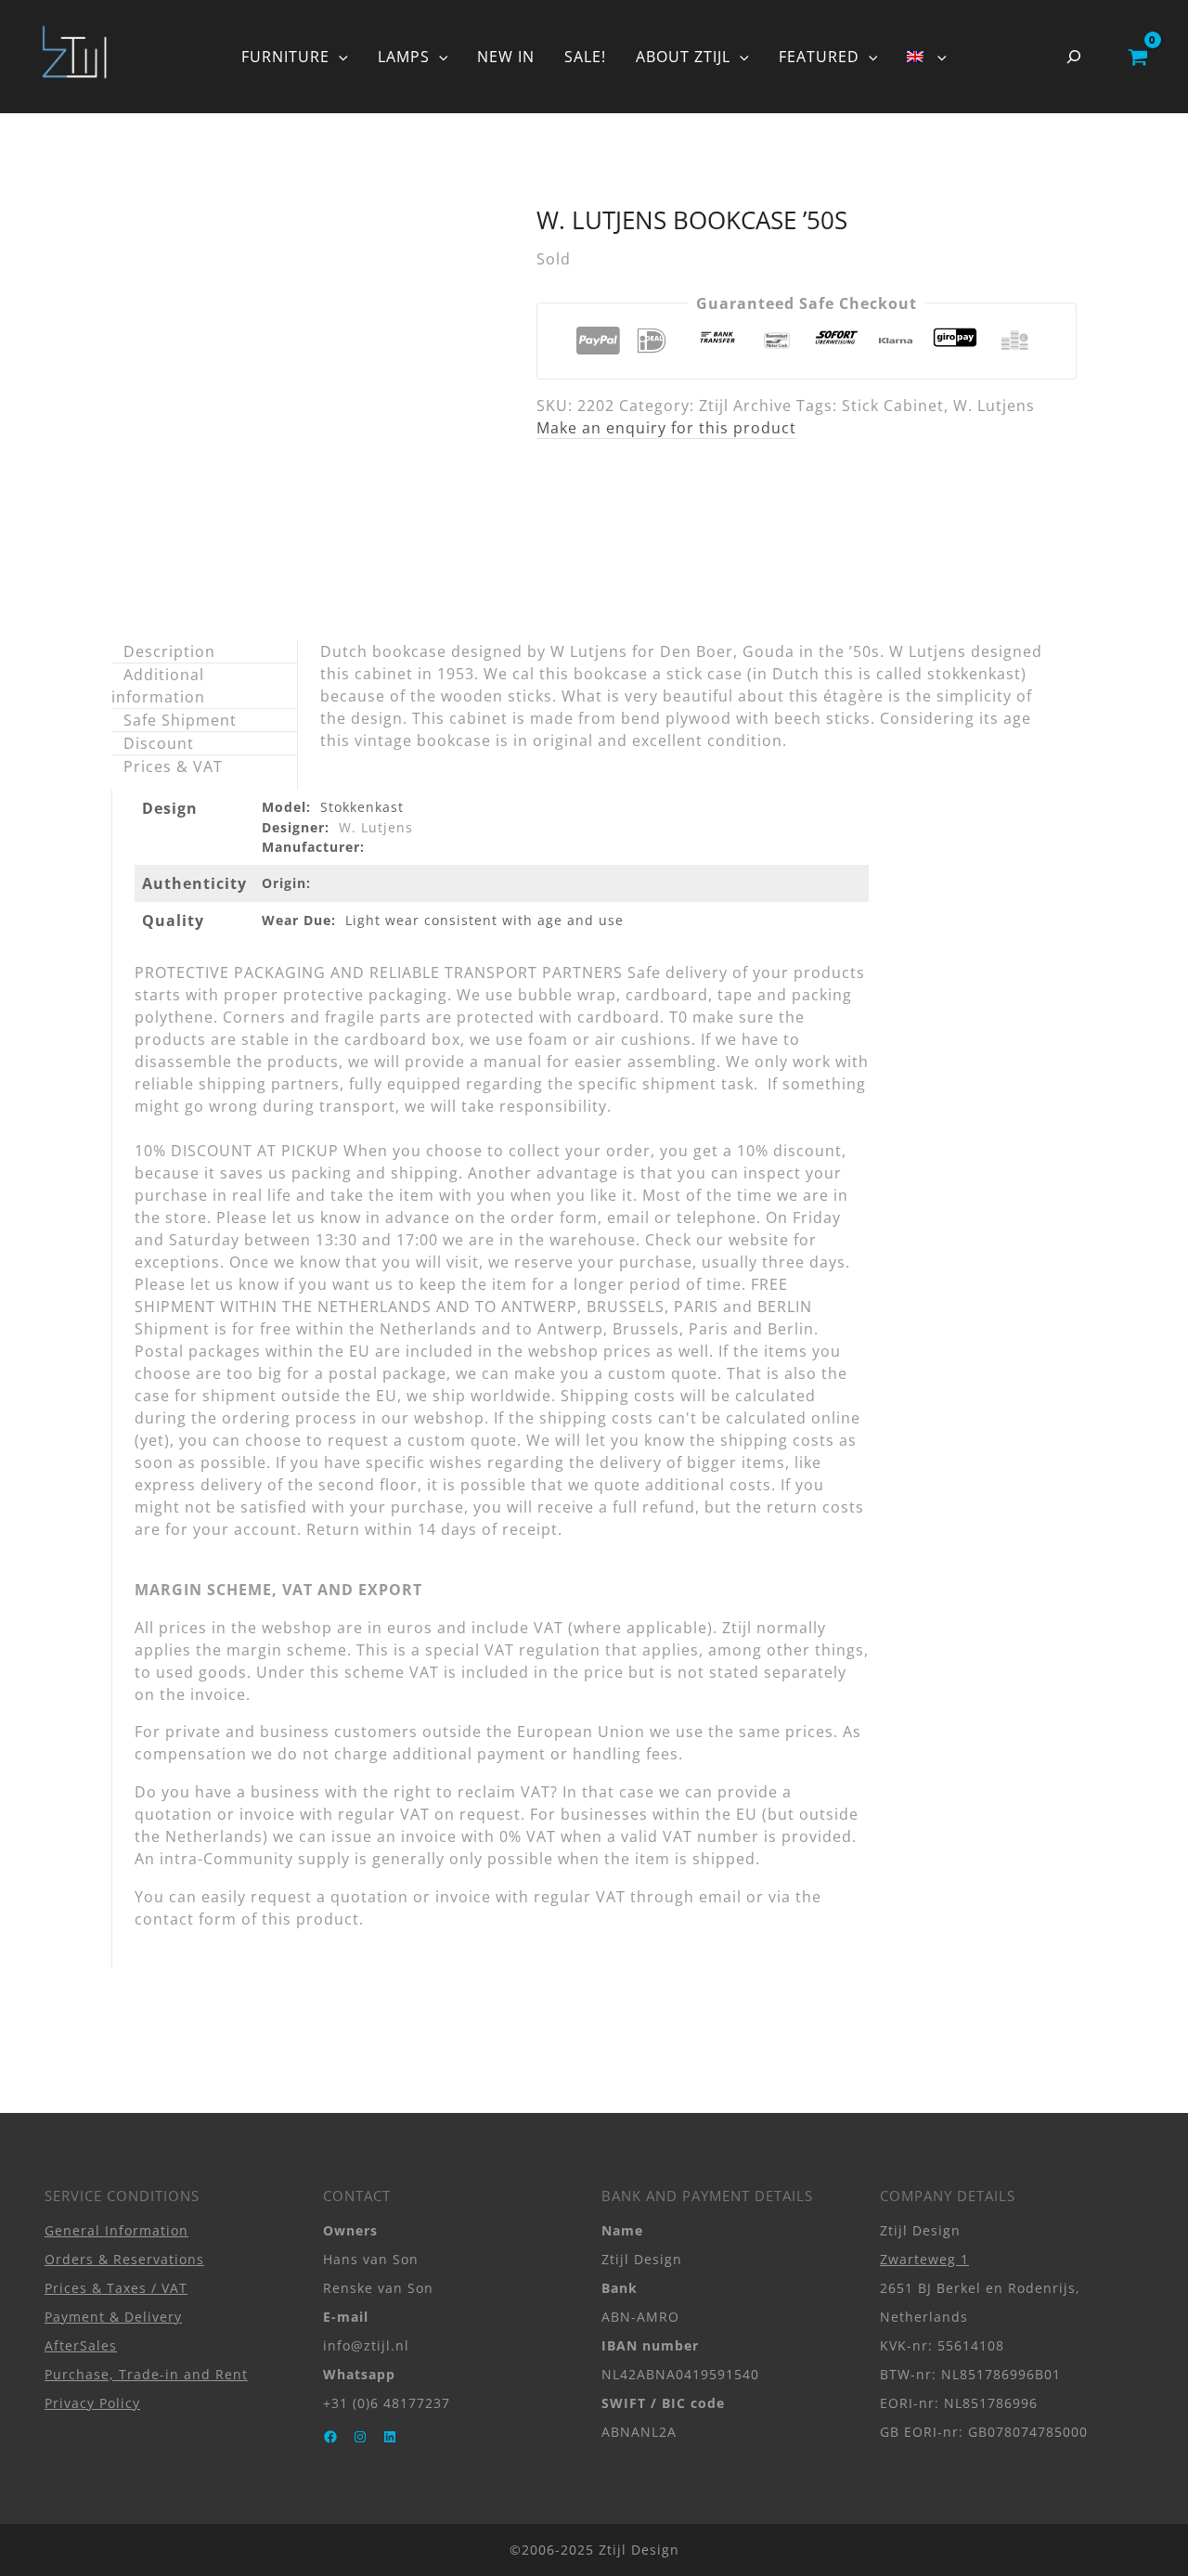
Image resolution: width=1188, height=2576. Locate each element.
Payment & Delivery (113, 2317)
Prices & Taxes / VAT (116, 2288)
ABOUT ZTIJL (683, 57)
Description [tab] (169, 651)
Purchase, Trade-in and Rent (146, 2374)
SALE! (585, 57)
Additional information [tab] (158, 686)
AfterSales (81, 2345)
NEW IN (506, 57)
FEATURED (819, 57)
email (720, 1897)
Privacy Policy (92, 2403)
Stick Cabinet (893, 406)
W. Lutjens (994, 406)
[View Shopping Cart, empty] (1137, 57)
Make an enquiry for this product (666, 428)
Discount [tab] (159, 743)
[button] (339, 57)
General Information (116, 2230)
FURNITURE (285, 57)
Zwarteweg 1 (924, 2259)
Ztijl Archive (745, 406)
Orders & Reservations (124, 2259)
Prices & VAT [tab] (173, 766)
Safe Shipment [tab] (180, 720)
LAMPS (404, 57)
